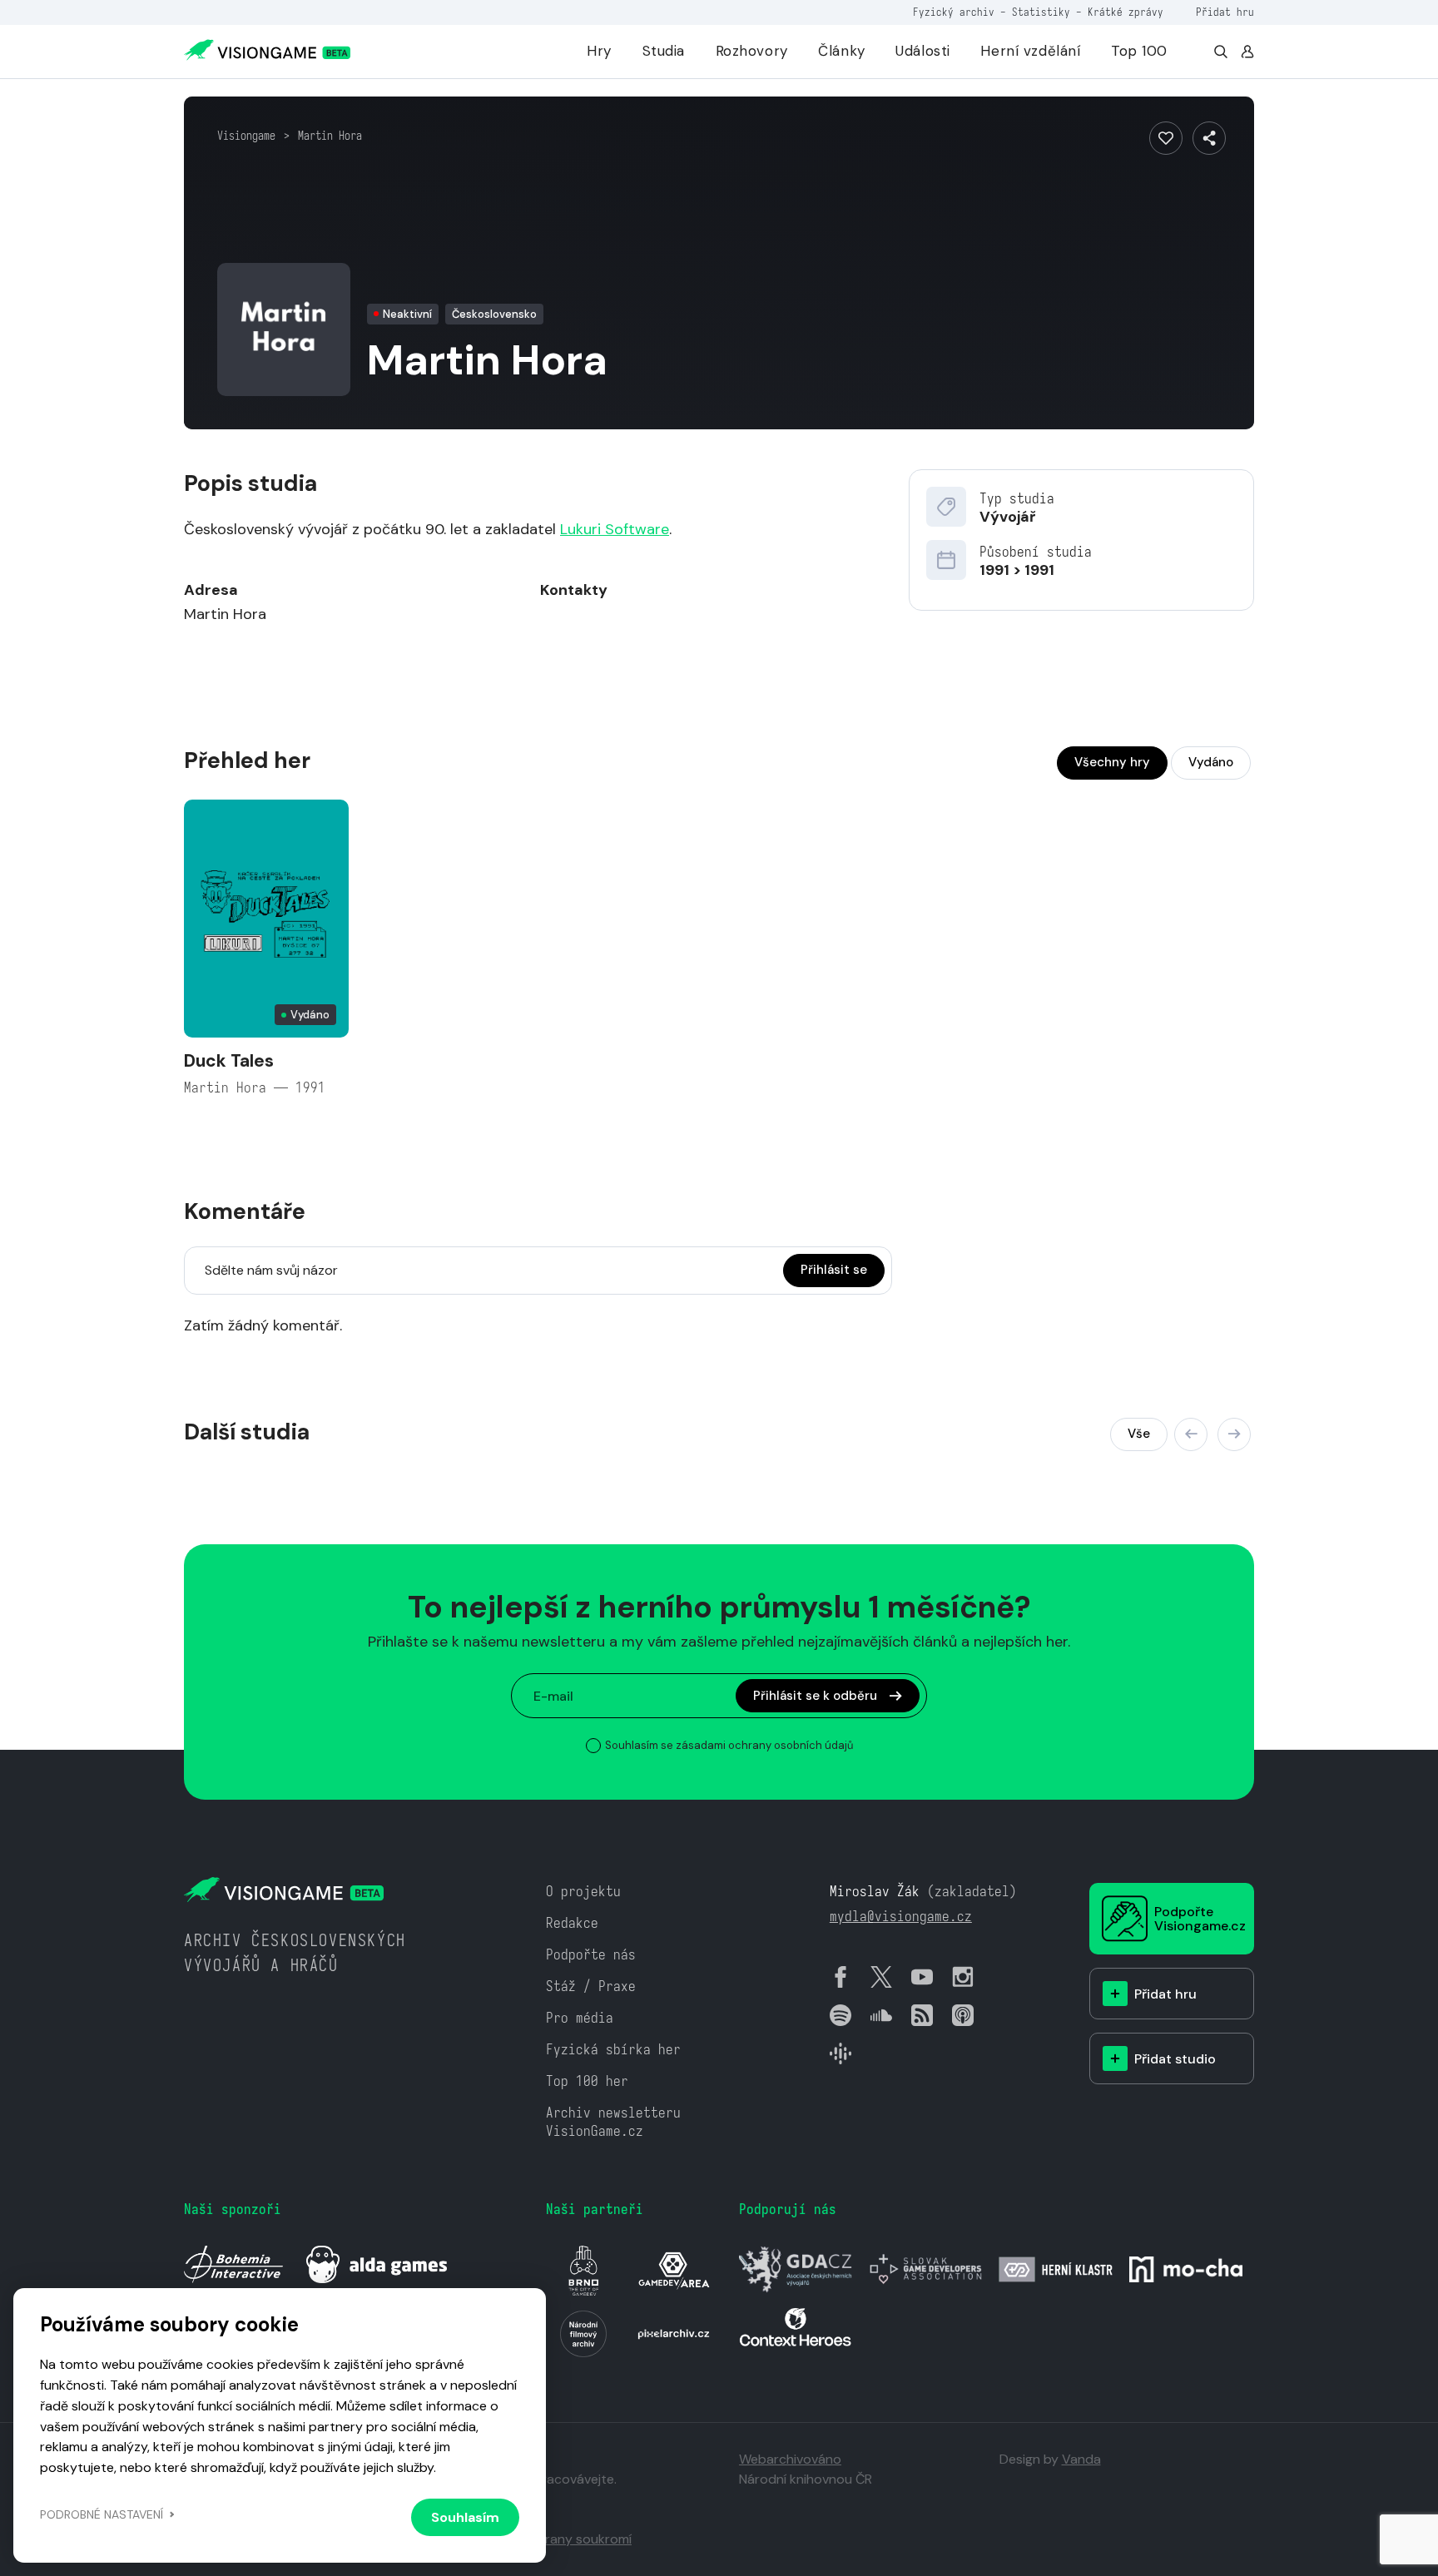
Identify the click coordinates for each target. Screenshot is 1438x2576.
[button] (1191, 1434)
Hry (599, 51)
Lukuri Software (615, 529)
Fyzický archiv (954, 12)
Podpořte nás (591, 1955)
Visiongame (246, 136)
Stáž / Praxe (591, 1986)
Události (923, 51)
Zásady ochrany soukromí (553, 2539)
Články (841, 51)
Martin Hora (330, 136)
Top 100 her (587, 2081)
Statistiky (1041, 12)
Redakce (572, 1923)
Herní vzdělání (1030, 51)
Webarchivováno (790, 2459)
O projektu (583, 1892)
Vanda (1081, 2459)
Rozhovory (752, 51)
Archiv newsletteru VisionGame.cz (613, 2122)
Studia (664, 51)
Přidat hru (1225, 12)
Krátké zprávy (1126, 12)
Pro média (580, 2018)
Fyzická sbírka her (613, 2050)
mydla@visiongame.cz (901, 1917)
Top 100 (1139, 51)
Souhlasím (465, 2517)
